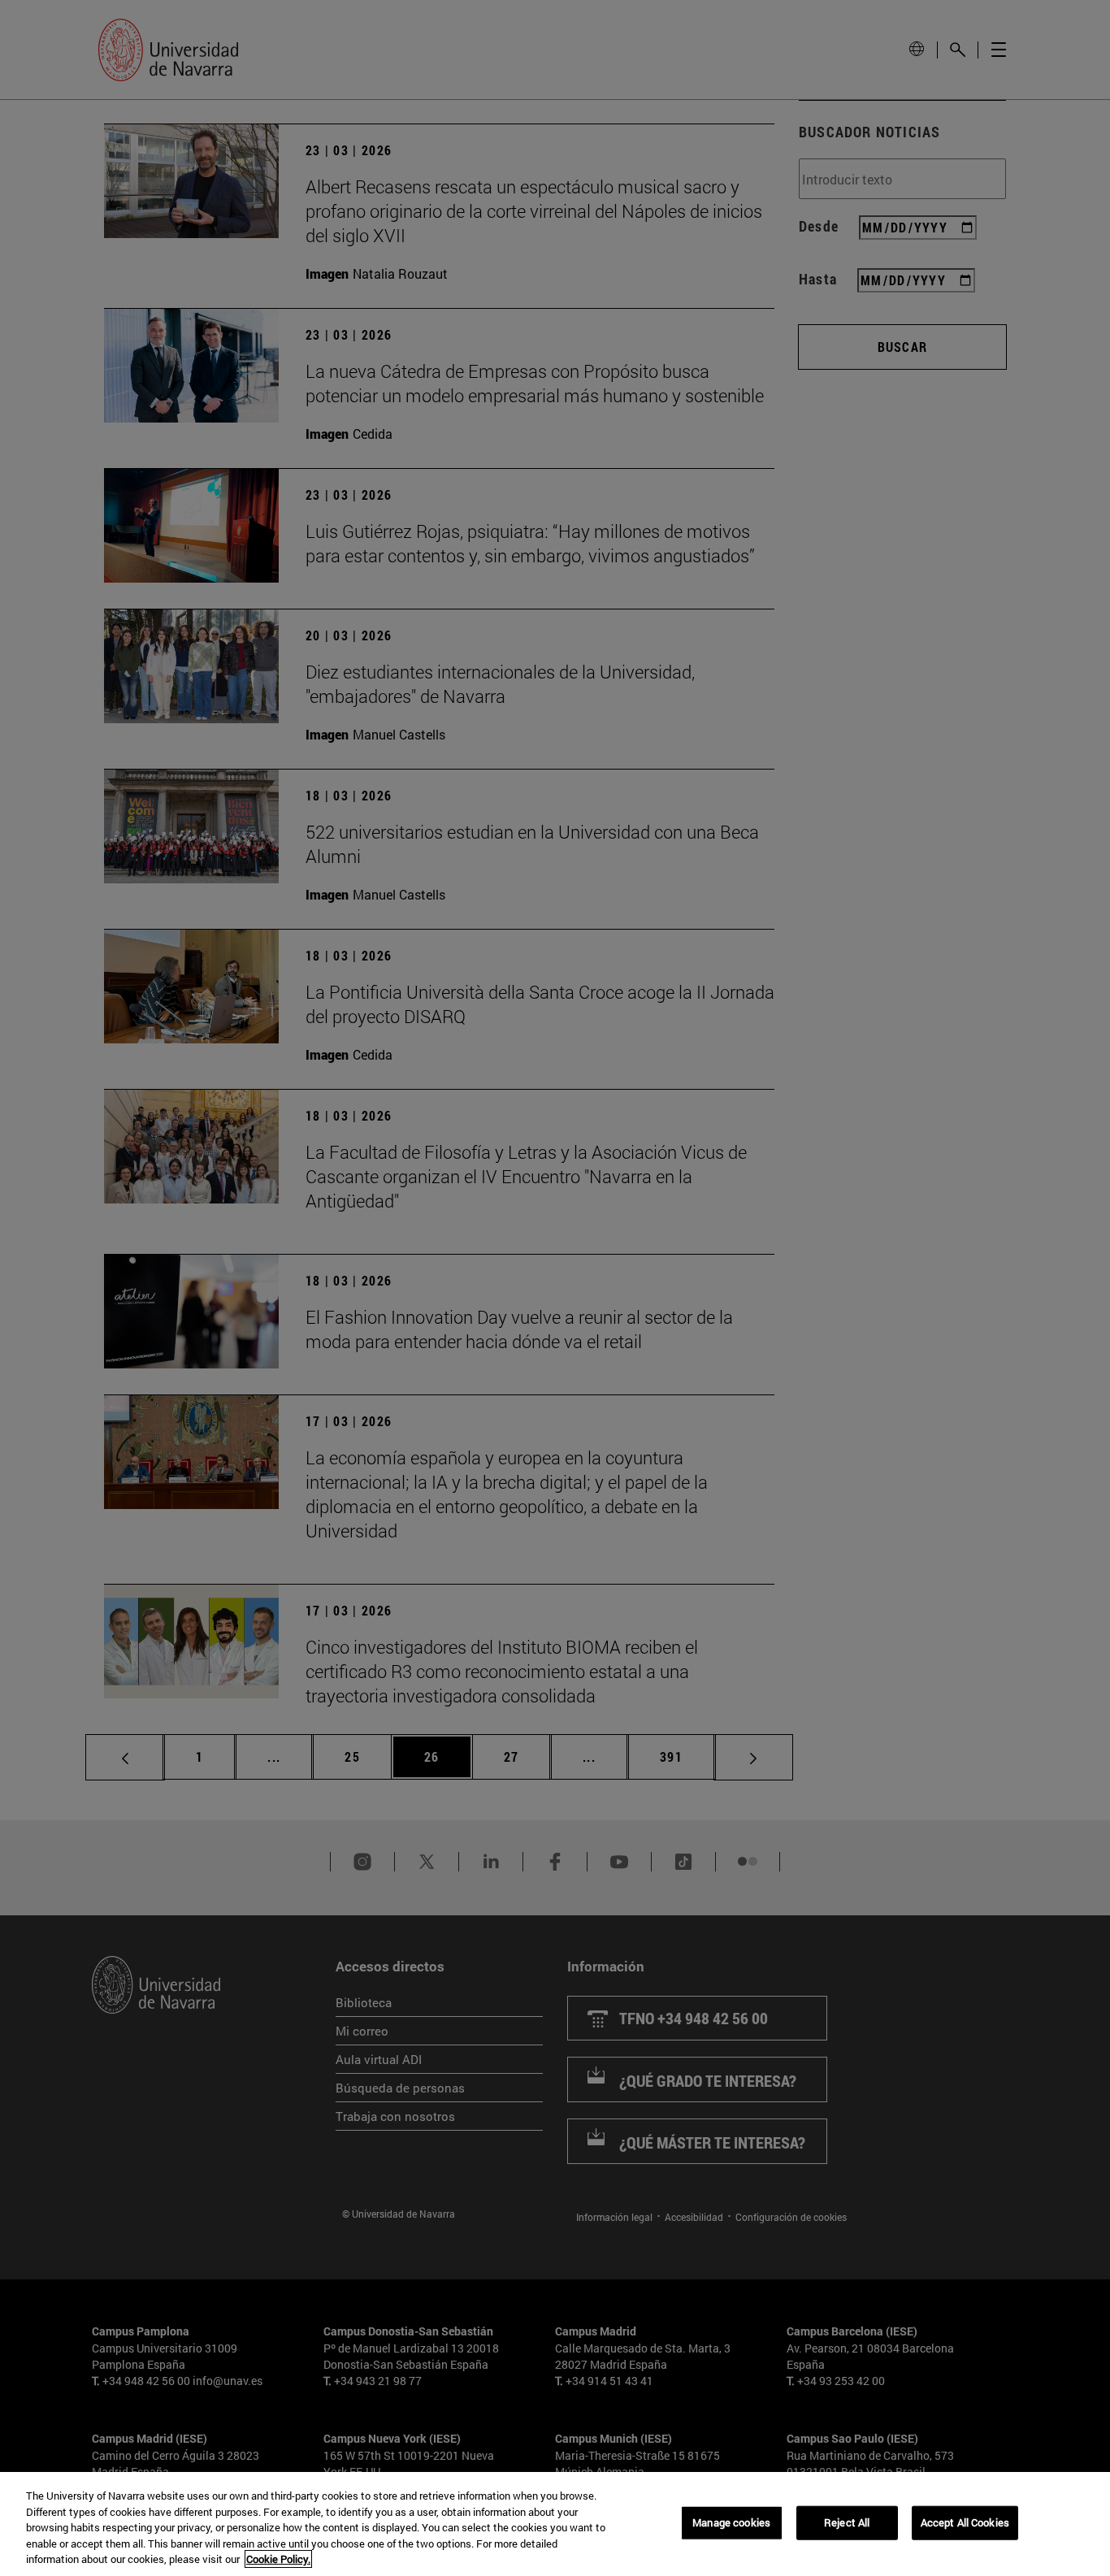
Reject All (847, 2522)
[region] (555, 2524)
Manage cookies (731, 2522)
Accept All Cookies (965, 2522)
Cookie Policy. (278, 2559)
